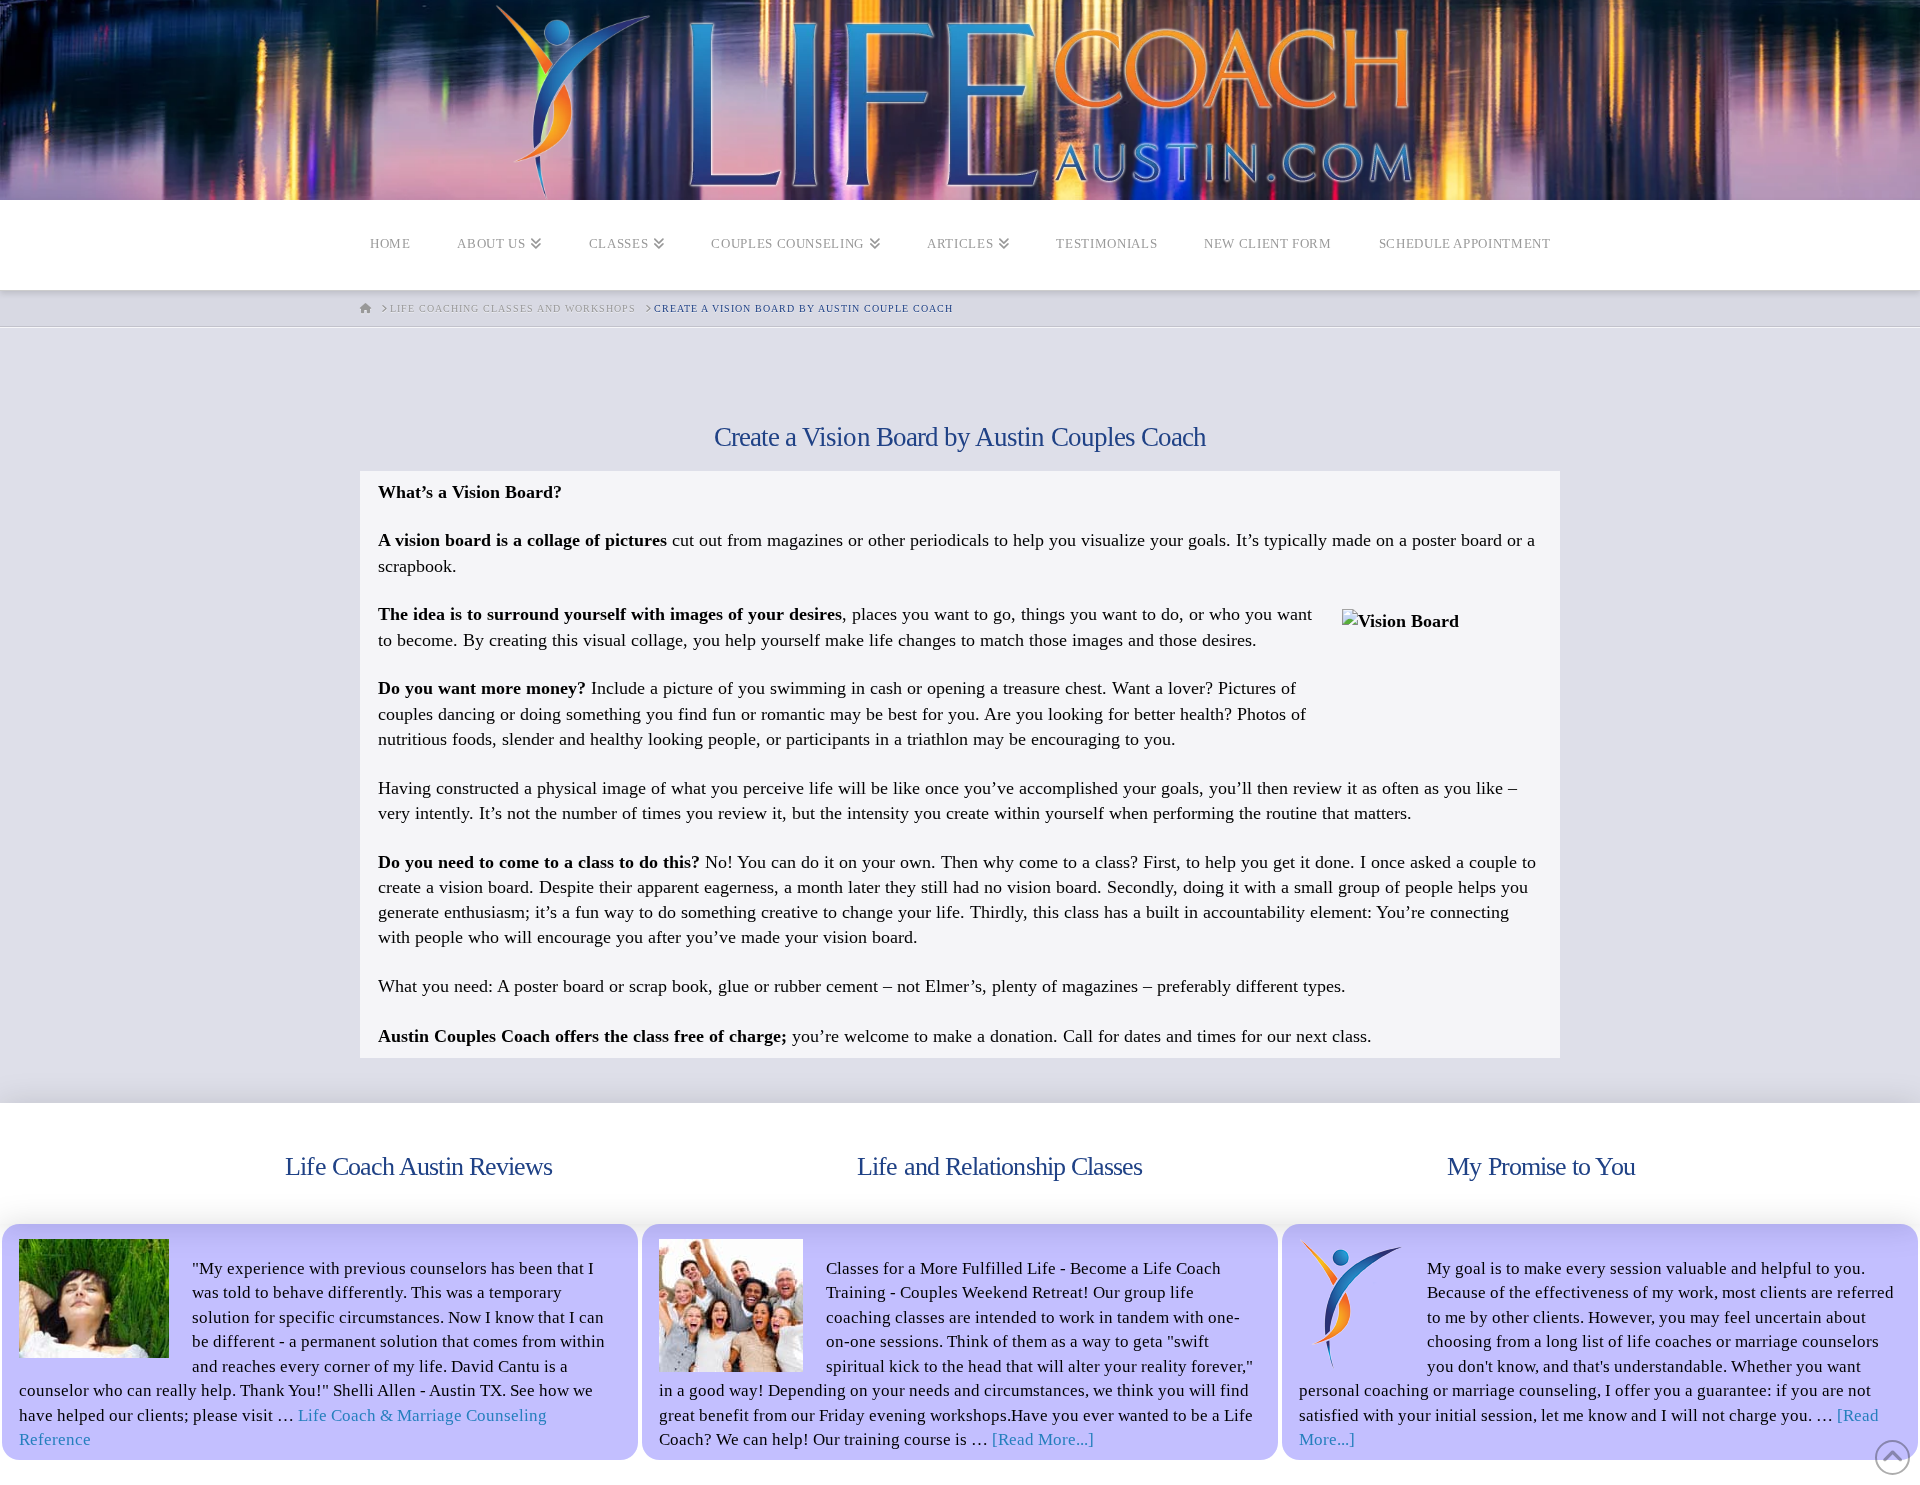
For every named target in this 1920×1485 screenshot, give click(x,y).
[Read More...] (1043, 1439)
